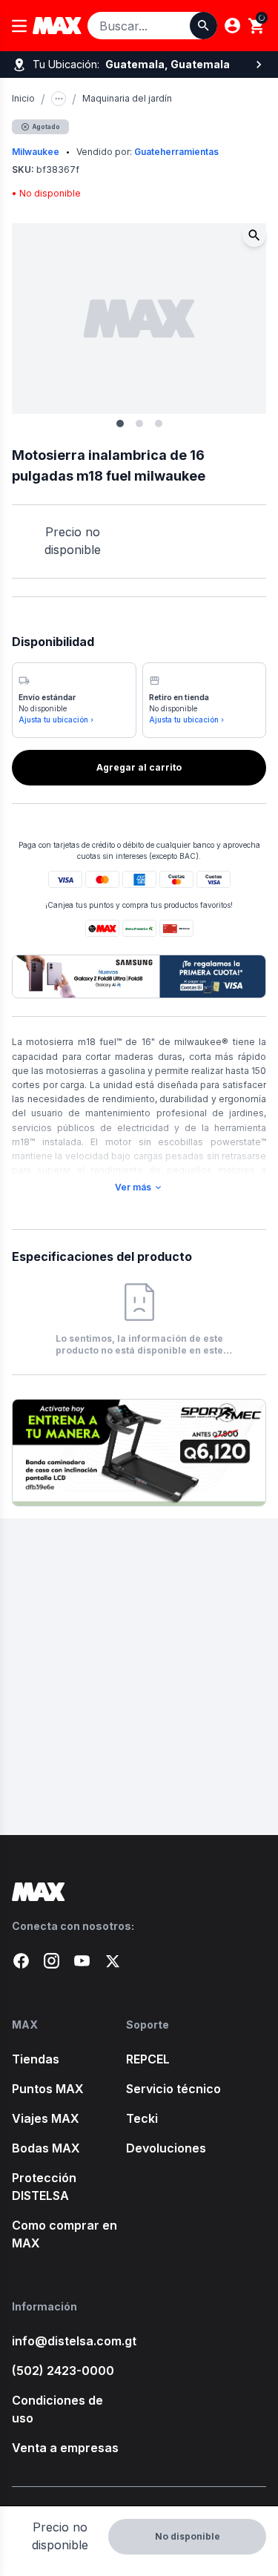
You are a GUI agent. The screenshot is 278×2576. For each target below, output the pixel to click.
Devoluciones (166, 2148)
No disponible (188, 2536)
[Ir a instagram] (52, 1961)
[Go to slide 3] (159, 424)
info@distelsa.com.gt (69, 2341)
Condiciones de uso (57, 2409)
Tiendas (36, 2059)
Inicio (23, 98)
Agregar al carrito (139, 767)
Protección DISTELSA (44, 2187)
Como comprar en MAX (64, 2234)
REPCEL (148, 2059)
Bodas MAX (46, 2148)
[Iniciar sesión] (232, 26)
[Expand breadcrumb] (59, 99)
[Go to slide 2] (139, 424)
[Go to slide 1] (120, 424)
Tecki (142, 2118)
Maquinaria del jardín (127, 98)
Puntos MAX (48, 2089)
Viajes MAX (46, 2118)
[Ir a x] (112, 1961)
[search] (257, 26)
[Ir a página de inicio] (139, 1892)
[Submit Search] (203, 26)
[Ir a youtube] (82, 1961)
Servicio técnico (173, 2089)
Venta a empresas (65, 2448)
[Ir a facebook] (21, 1961)
